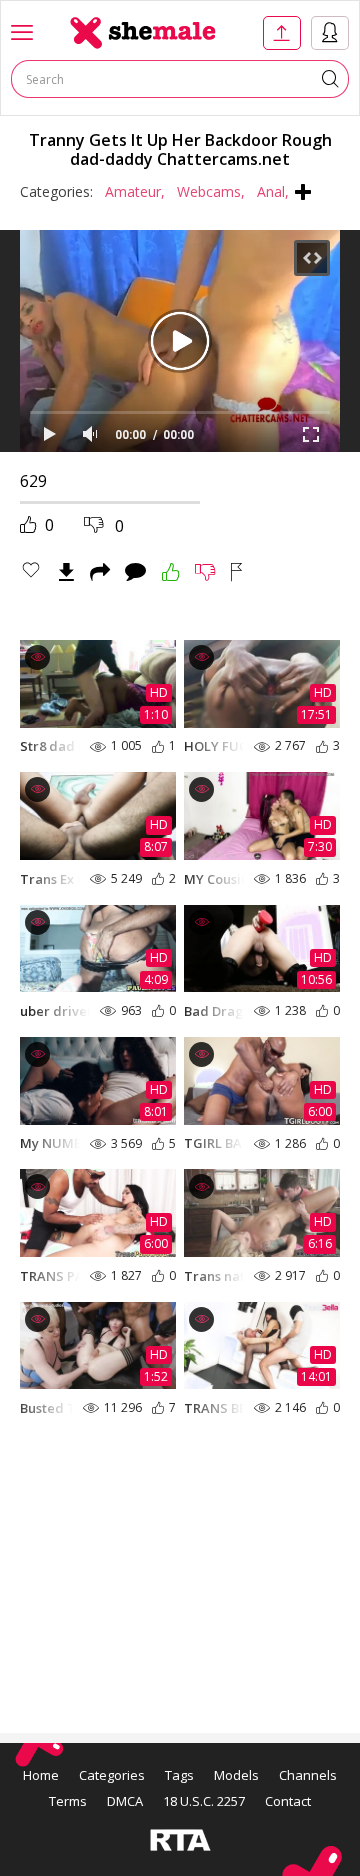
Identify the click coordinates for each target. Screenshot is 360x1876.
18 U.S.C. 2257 (204, 1801)
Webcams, (211, 191)
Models (236, 1775)
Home (41, 1775)
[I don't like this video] (205, 572)
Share (100, 572)
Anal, (273, 191)
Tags (179, 1775)
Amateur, (135, 191)
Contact (288, 1801)
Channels (308, 1775)
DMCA (125, 1801)
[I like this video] (171, 572)
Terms (68, 1801)
